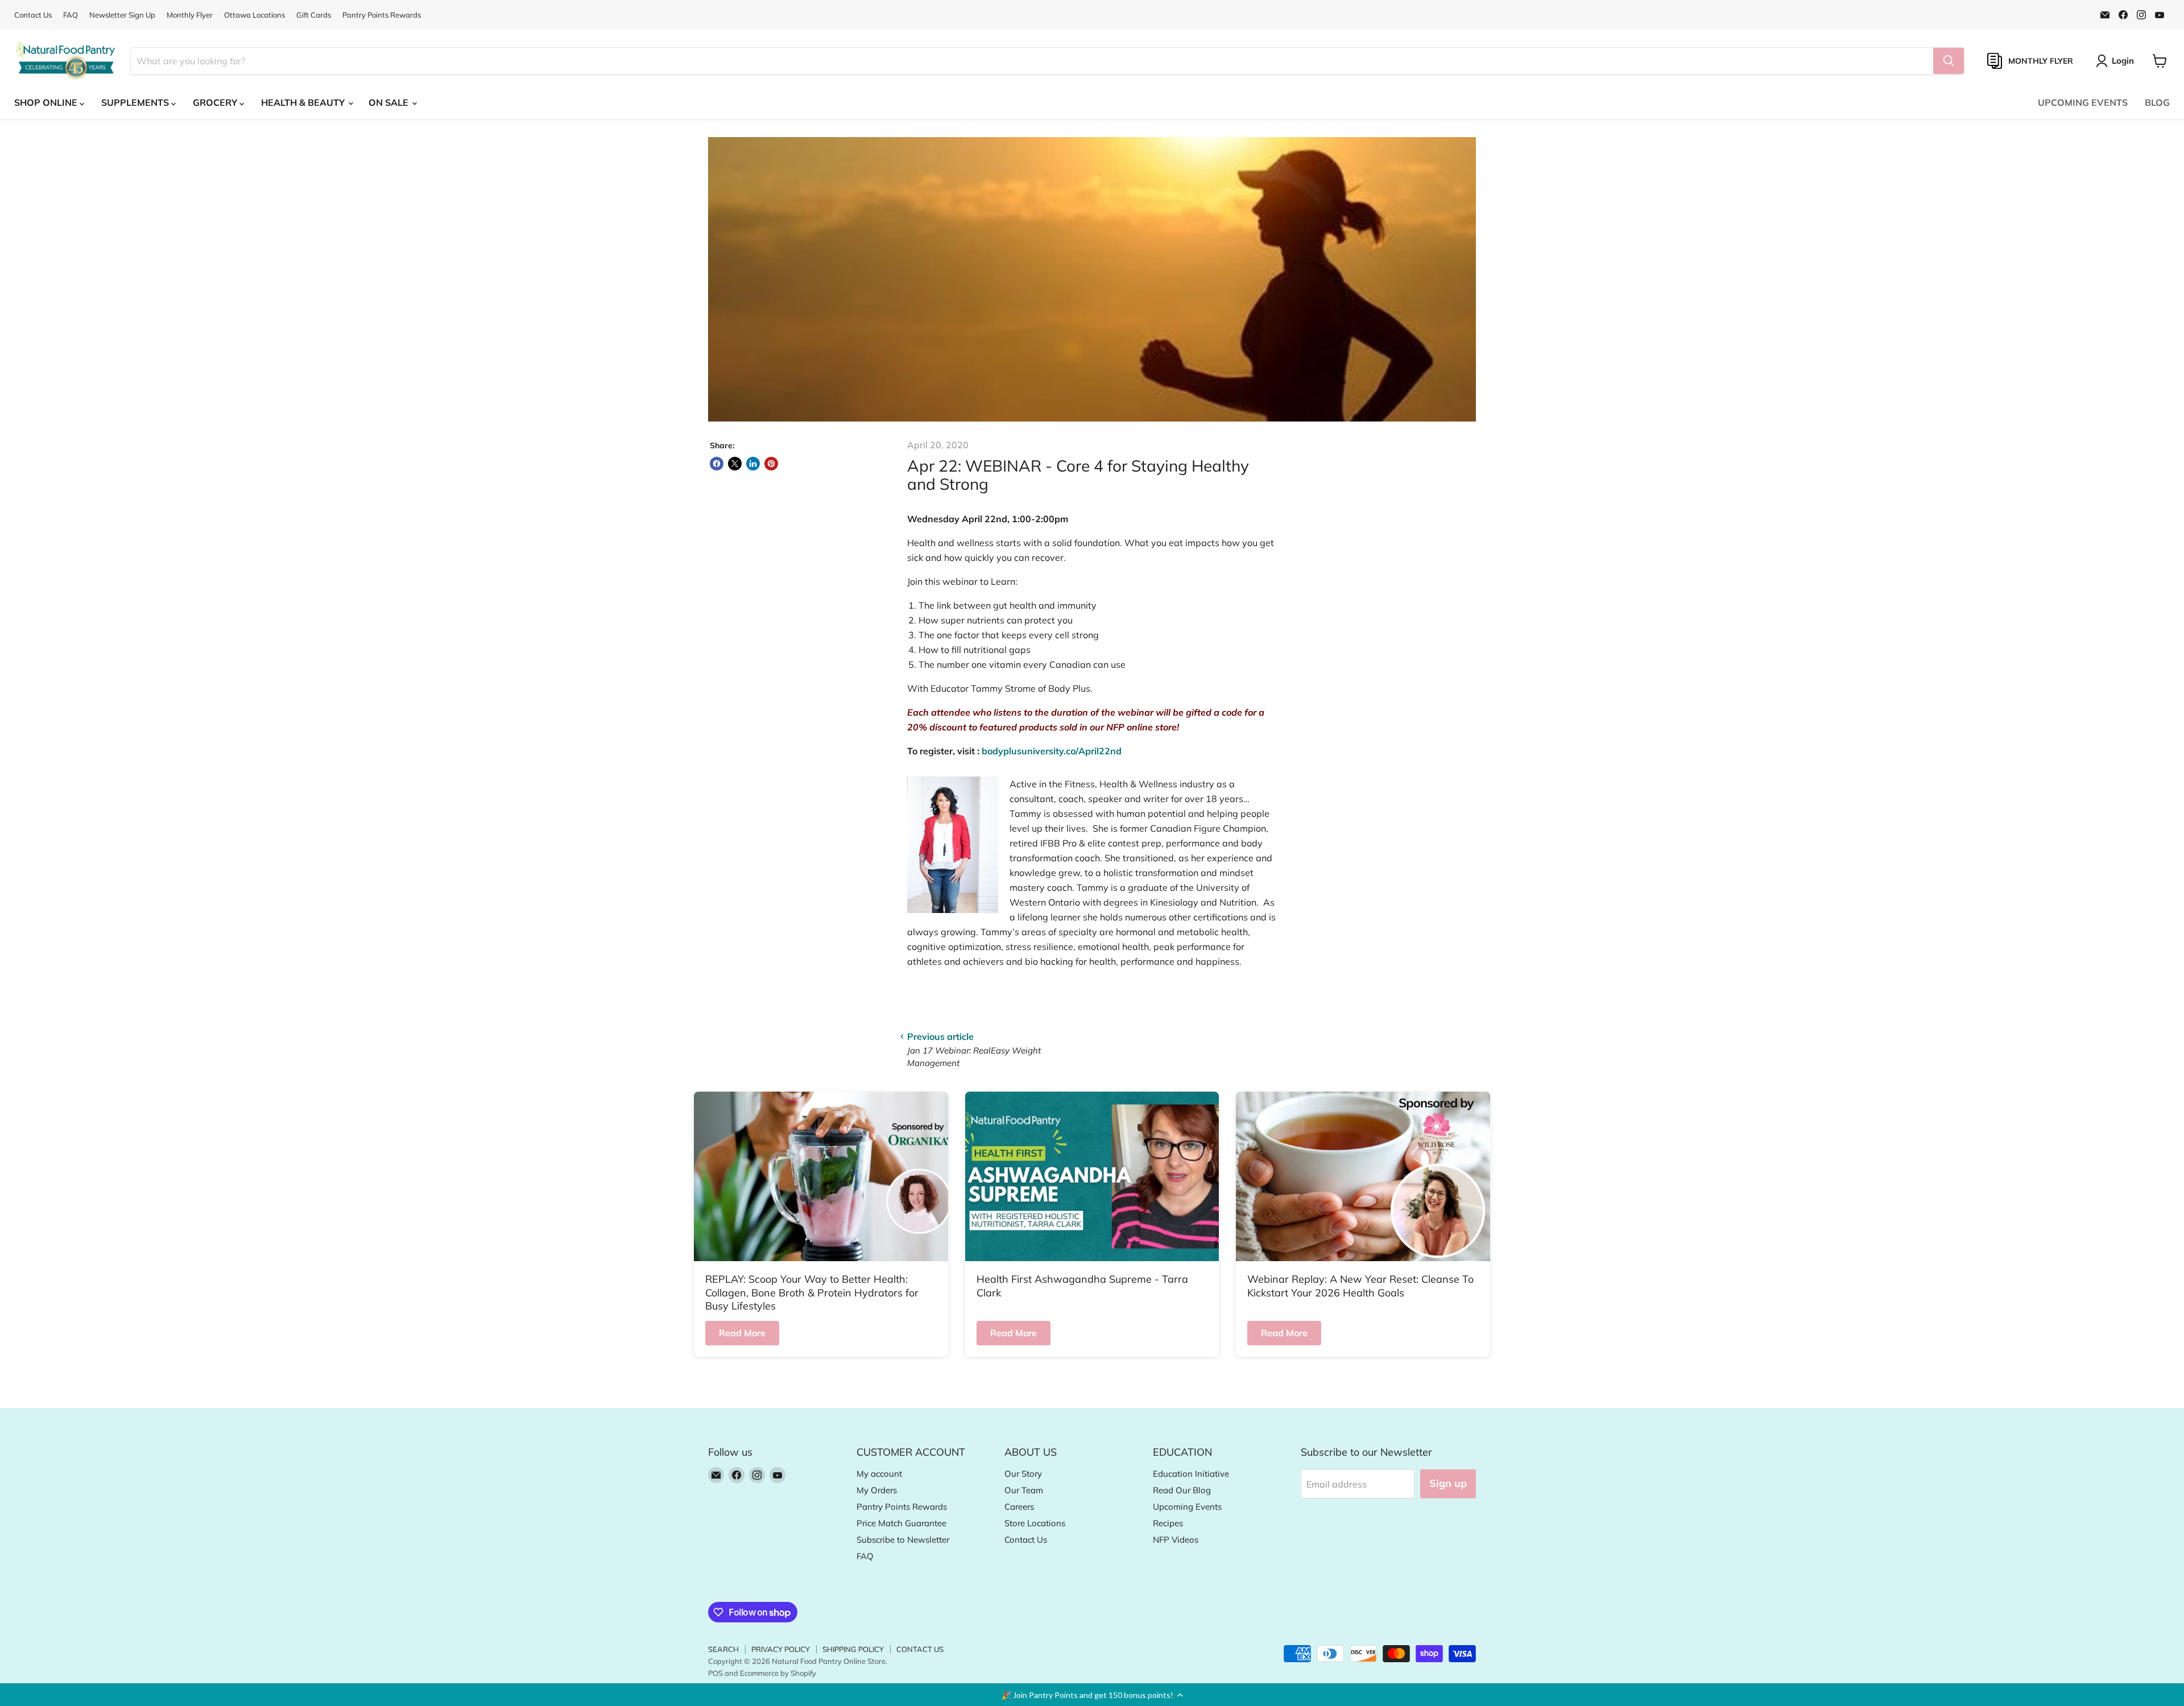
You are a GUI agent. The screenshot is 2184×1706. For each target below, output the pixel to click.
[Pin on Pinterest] (771, 464)
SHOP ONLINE (47, 102)
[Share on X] (735, 464)
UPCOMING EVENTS (2083, 102)
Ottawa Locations (255, 15)
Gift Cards (314, 15)
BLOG (2157, 102)
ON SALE (390, 102)
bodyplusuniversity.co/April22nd (1052, 751)
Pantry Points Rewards (382, 15)
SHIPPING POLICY (853, 1649)
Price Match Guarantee (901, 1523)
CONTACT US (920, 1649)
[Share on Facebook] (717, 464)
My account (879, 1474)
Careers (1019, 1507)
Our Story (1023, 1474)
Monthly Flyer (190, 15)
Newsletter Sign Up (122, 15)
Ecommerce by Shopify (778, 1673)
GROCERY (216, 102)
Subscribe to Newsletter (903, 1540)
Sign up (1448, 1483)
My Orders (877, 1490)
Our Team (1024, 1490)
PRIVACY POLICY (781, 1649)
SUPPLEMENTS (136, 102)
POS (715, 1673)
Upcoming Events (1187, 1507)
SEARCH (723, 1649)
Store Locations (1035, 1523)
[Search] (1949, 61)
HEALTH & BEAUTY (304, 102)
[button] (1092, 1695)
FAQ (71, 15)
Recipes (1168, 1523)
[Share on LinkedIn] (753, 464)
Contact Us (33, 15)
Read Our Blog (1182, 1490)
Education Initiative (1191, 1474)
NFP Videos (1176, 1540)
